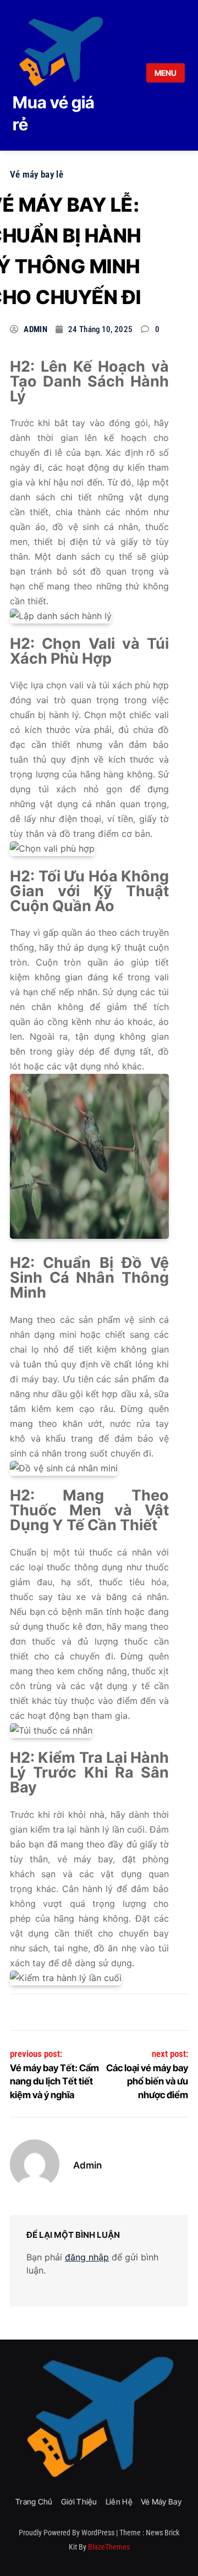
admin (35, 329)
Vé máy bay (161, 2501)
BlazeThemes (109, 2547)
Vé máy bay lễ (37, 174)
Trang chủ (34, 2501)
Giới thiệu (79, 2501)
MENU (166, 73)
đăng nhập (87, 2257)
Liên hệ (119, 2501)
